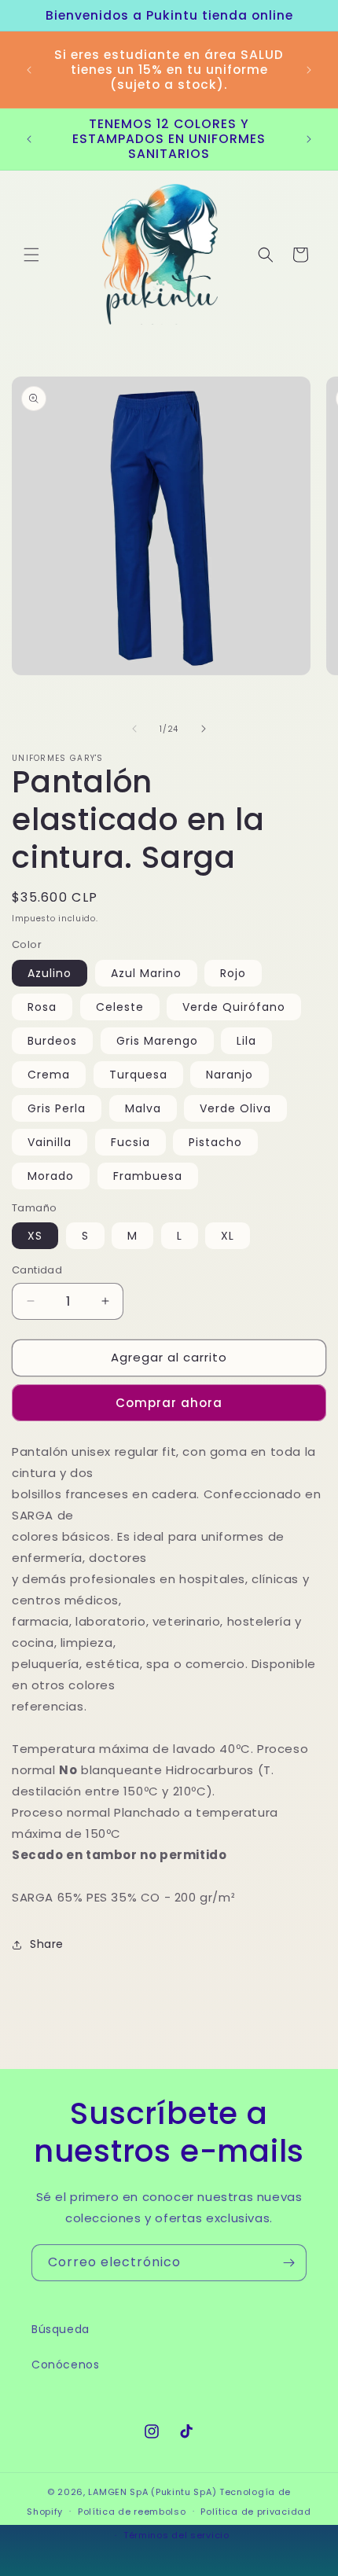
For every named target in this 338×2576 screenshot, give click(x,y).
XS (35, 1236)
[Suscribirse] (288, 2263)
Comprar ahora (169, 1403)
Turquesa (138, 1075)
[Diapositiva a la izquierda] (134, 729)
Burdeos (52, 1041)
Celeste (120, 1007)
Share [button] (47, 1944)
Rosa (42, 1007)
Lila (246, 1041)
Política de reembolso (132, 2512)
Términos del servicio (176, 2535)
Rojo (233, 973)
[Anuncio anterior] (29, 70)
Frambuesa (148, 1176)
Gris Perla (57, 1108)
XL (228, 1236)
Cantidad (37, 1270)
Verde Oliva (235, 1108)
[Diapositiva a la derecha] (204, 729)
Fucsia (130, 1142)
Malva (143, 1108)
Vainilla (50, 1142)
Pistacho (215, 1142)
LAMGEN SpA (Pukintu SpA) (152, 2492)
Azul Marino (146, 973)
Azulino (50, 973)
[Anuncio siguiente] (309, 70)
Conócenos (65, 2365)
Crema (49, 1075)
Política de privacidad (255, 2512)
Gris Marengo (157, 1041)
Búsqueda (61, 2329)
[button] (31, 255)
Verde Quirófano (234, 1007)
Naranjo (230, 1075)
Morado (51, 1176)
